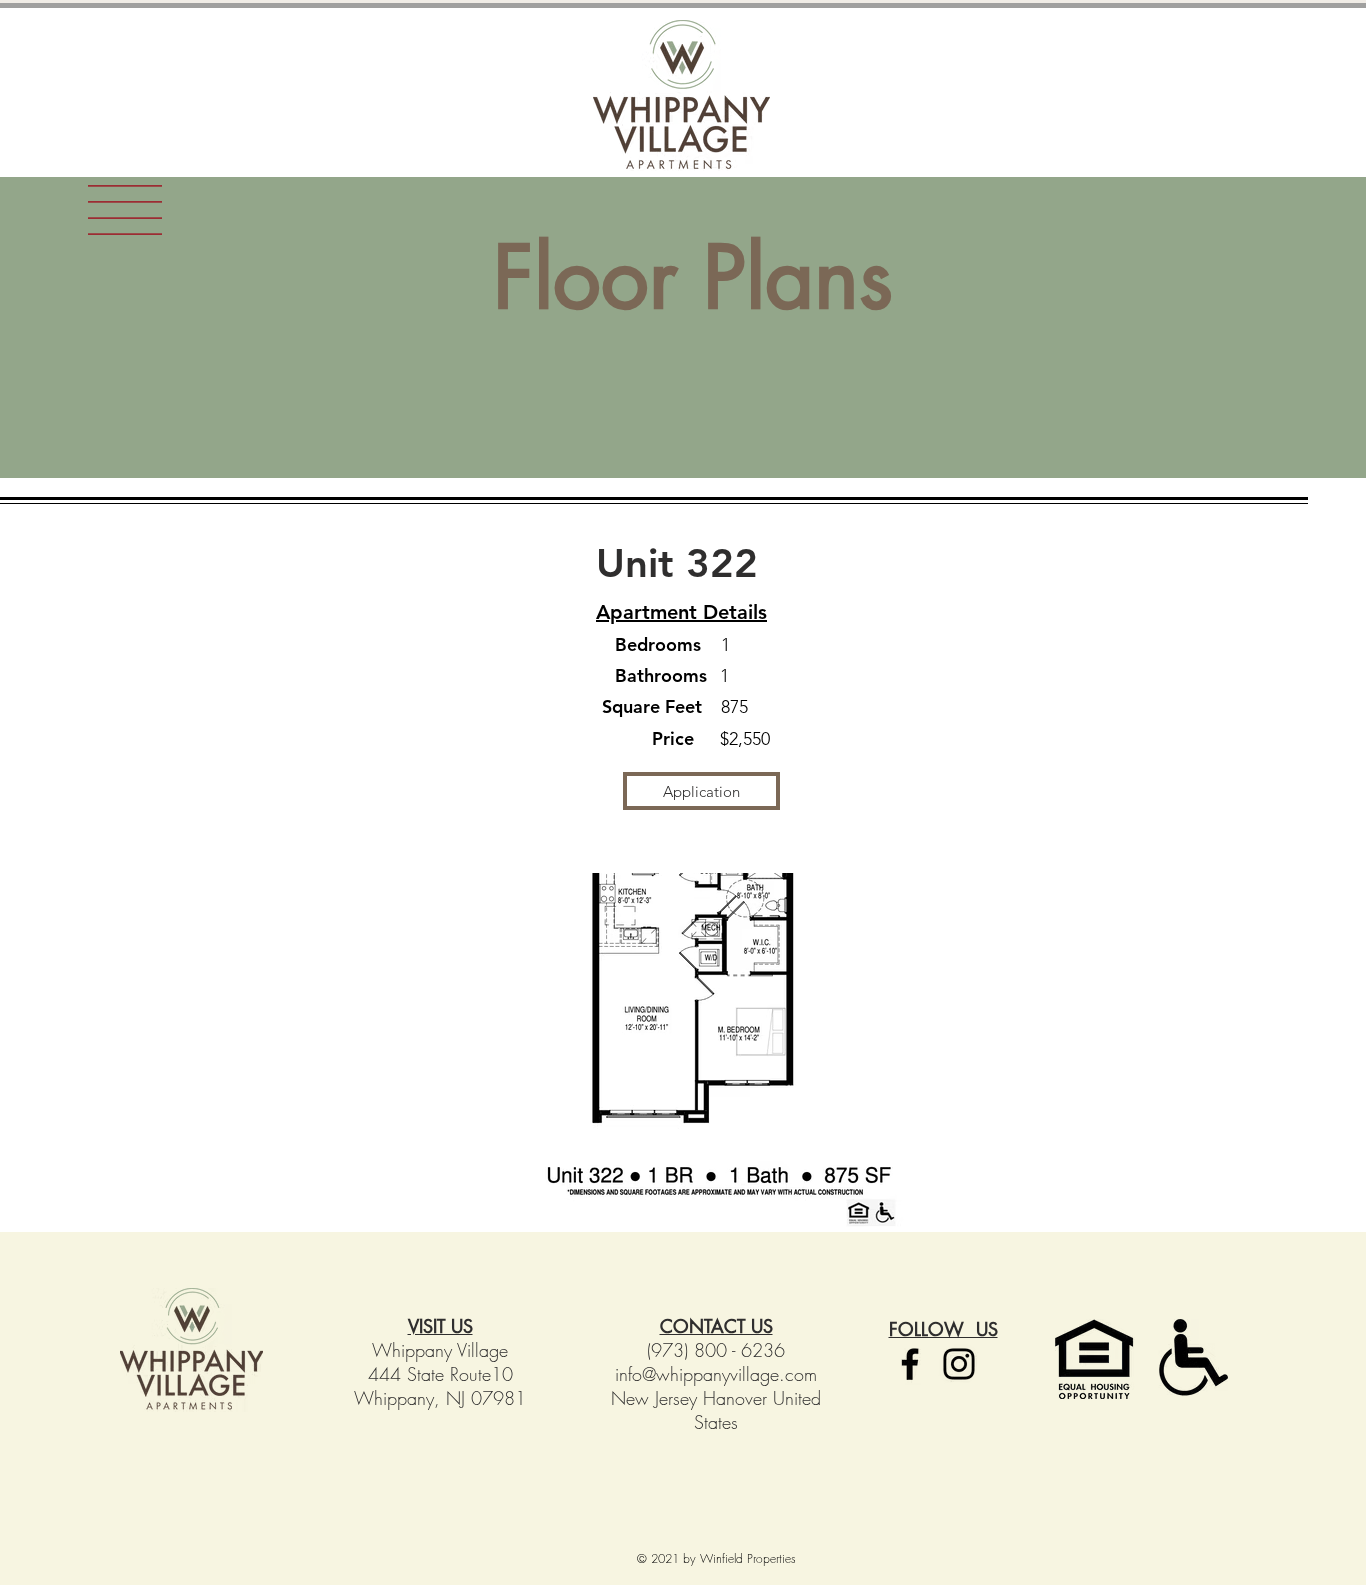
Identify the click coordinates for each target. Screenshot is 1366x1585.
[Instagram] (959, 1364)
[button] (125, 210)
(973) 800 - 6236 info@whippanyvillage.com (716, 1362)
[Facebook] (910, 1364)
